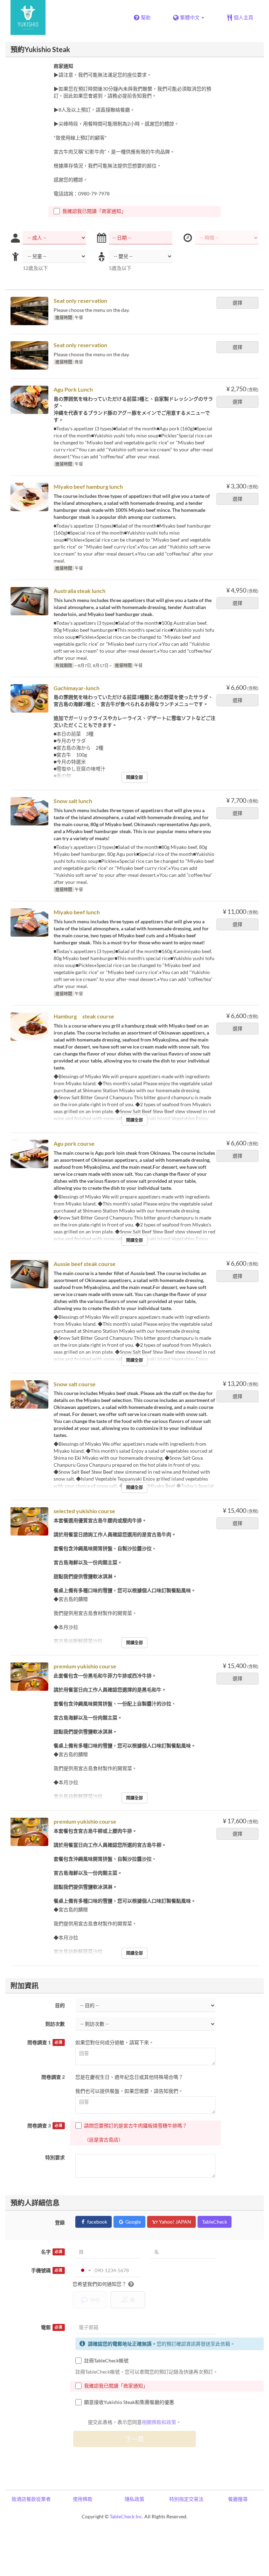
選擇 (237, 303)
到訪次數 (55, 2024)
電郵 (52, 2327)
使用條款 (83, 2499)
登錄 (60, 2222)
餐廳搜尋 (238, 2499)
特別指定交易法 (186, 2499)
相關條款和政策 (159, 2422)
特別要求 (55, 2157)
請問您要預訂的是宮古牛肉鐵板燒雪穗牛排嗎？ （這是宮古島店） (136, 2133)
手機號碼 (47, 2270)
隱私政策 (134, 2499)
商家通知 (63, 66)
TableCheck (215, 2222)
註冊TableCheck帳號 (106, 2360)
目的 (60, 2005)
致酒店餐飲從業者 (31, 2499)
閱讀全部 (134, 777)
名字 (52, 2252)
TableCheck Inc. (126, 2516)
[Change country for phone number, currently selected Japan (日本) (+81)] (84, 2270)
